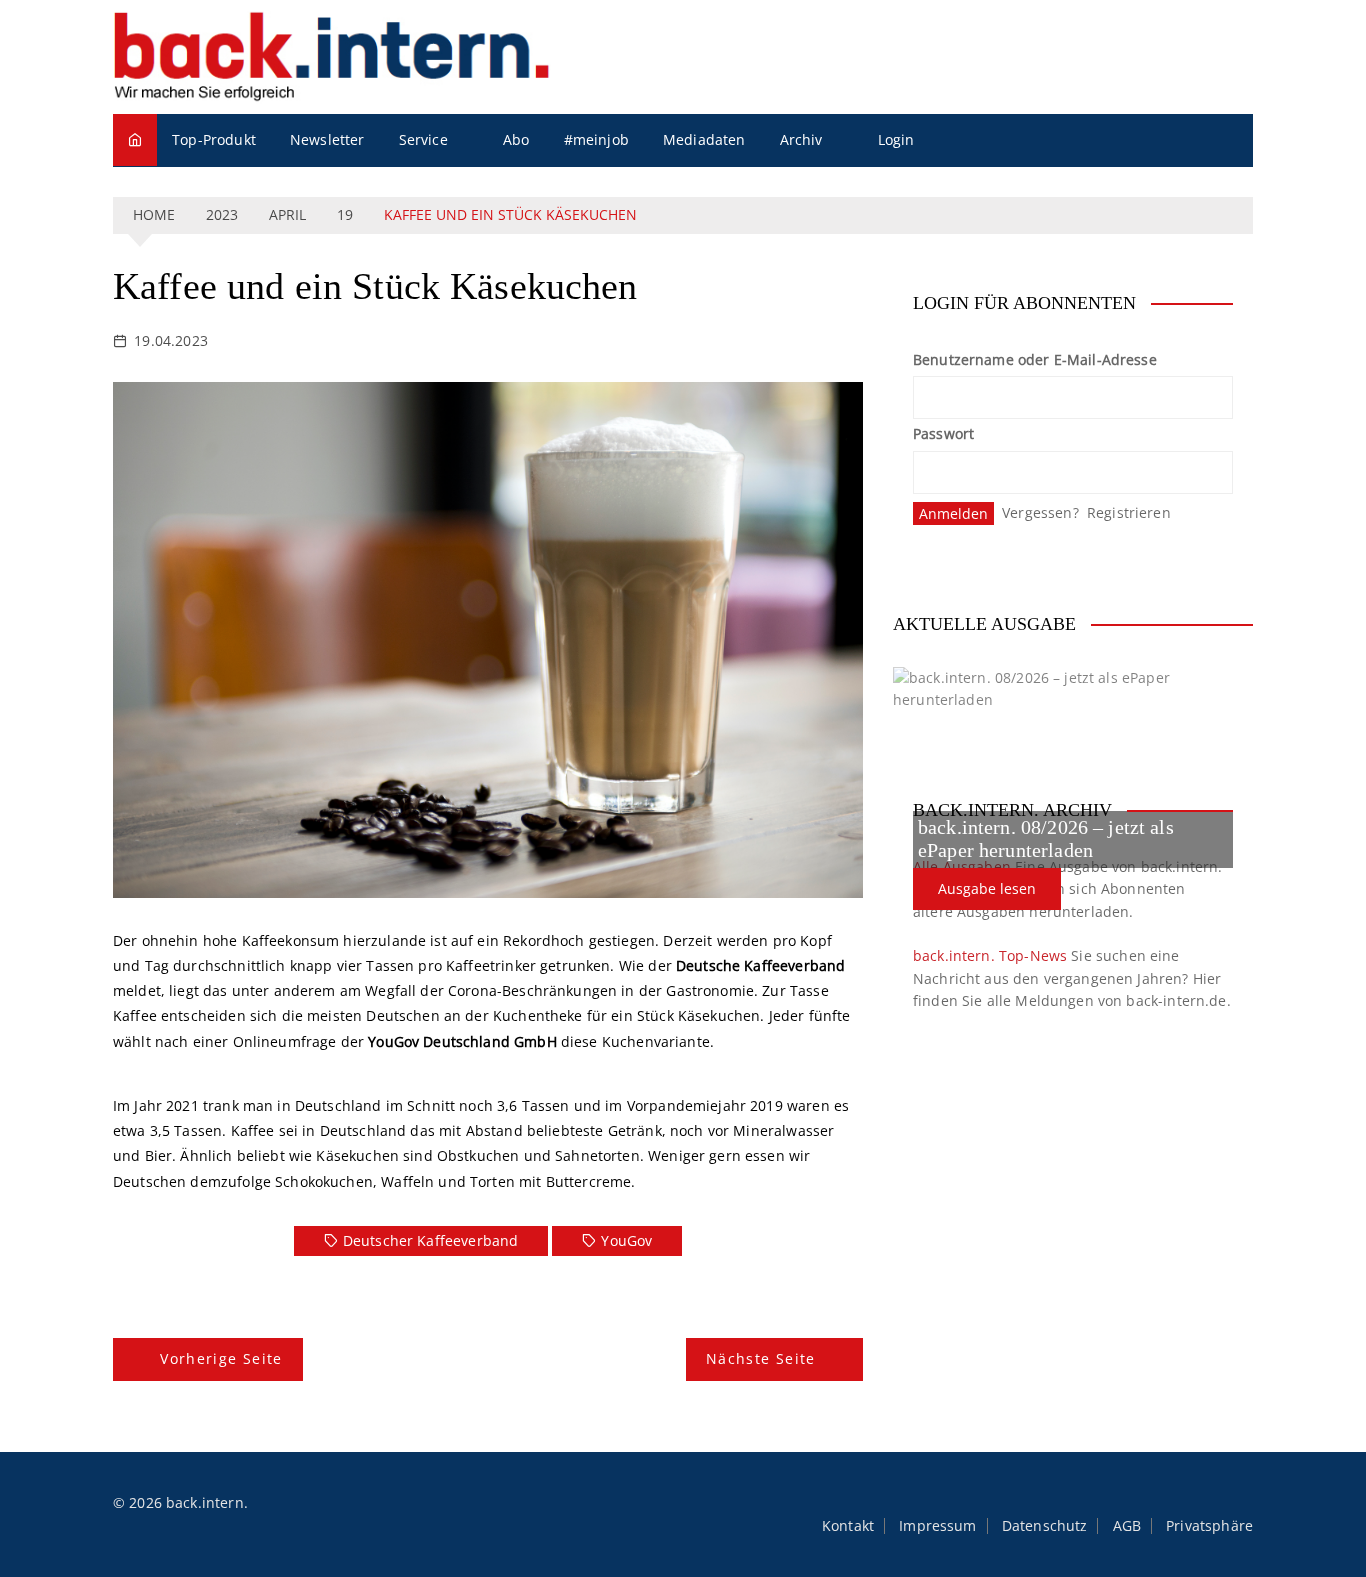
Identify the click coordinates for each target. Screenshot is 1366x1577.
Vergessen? (1040, 512)
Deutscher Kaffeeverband (430, 1240)
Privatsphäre (1209, 1526)
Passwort (943, 433)
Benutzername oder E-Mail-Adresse (1035, 359)
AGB (1127, 1526)
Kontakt (848, 1526)
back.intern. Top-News (990, 955)
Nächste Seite (761, 1358)
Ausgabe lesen (987, 888)
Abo (516, 139)
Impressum (937, 1526)
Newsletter (327, 139)
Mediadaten (704, 139)
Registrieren (1129, 512)
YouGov (626, 1240)
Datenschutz (1045, 1526)
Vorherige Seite (221, 1358)
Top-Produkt (214, 139)
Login (896, 139)
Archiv (801, 139)
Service (423, 139)
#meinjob (596, 139)
